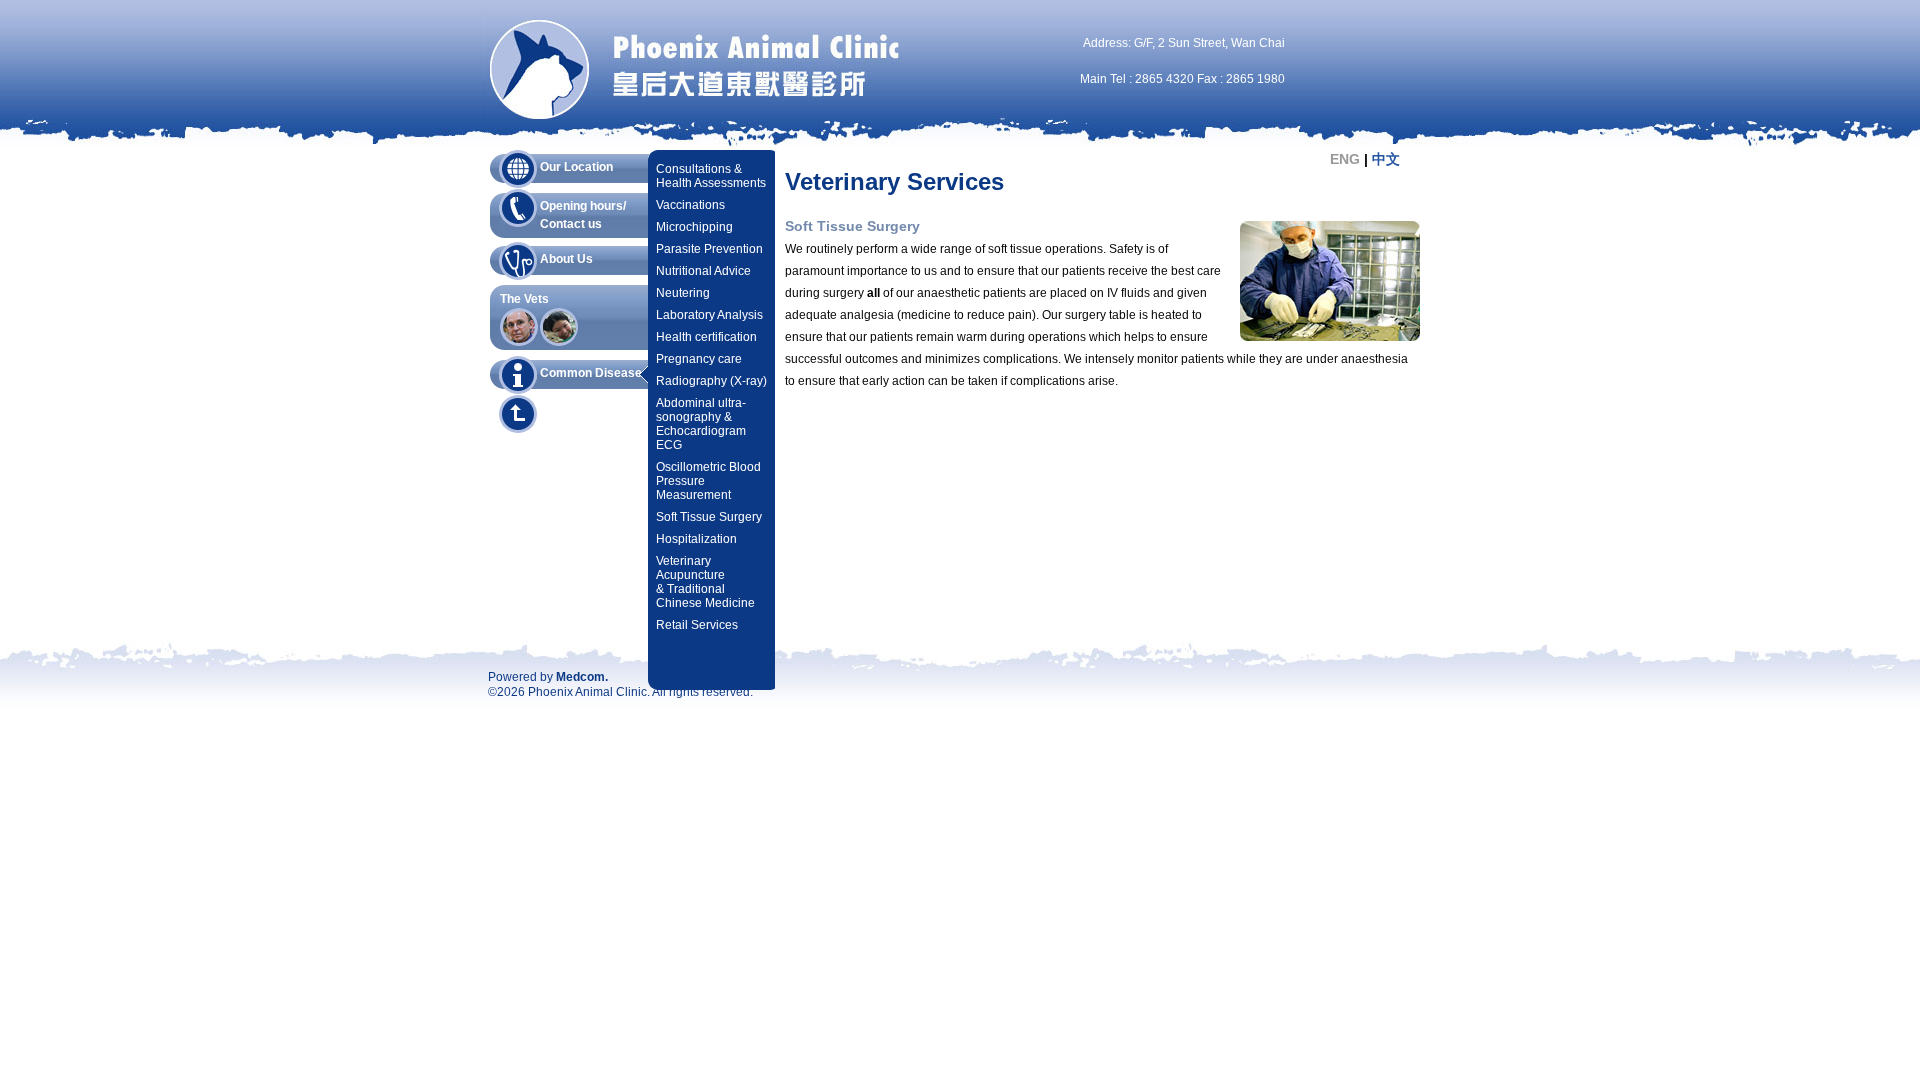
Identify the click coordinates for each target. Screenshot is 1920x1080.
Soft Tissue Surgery (709, 517)
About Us (566, 259)
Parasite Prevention (709, 249)
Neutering (683, 293)
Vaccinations (690, 205)
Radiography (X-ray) (711, 381)
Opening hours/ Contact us (583, 213)
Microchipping (694, 227)
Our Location (576, 167)
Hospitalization (696, 539)
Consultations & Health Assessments (711, 176)
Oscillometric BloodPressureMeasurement (708, 481)
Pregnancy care (699, 359)
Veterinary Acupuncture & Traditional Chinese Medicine (705, 582)
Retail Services (697, 625)
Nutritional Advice (703, 271)
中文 (1386, 159)
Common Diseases (594, 373)
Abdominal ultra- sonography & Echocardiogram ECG (701, 424)
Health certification (706, 337)
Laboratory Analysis (709, 315)
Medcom (580, 677)
